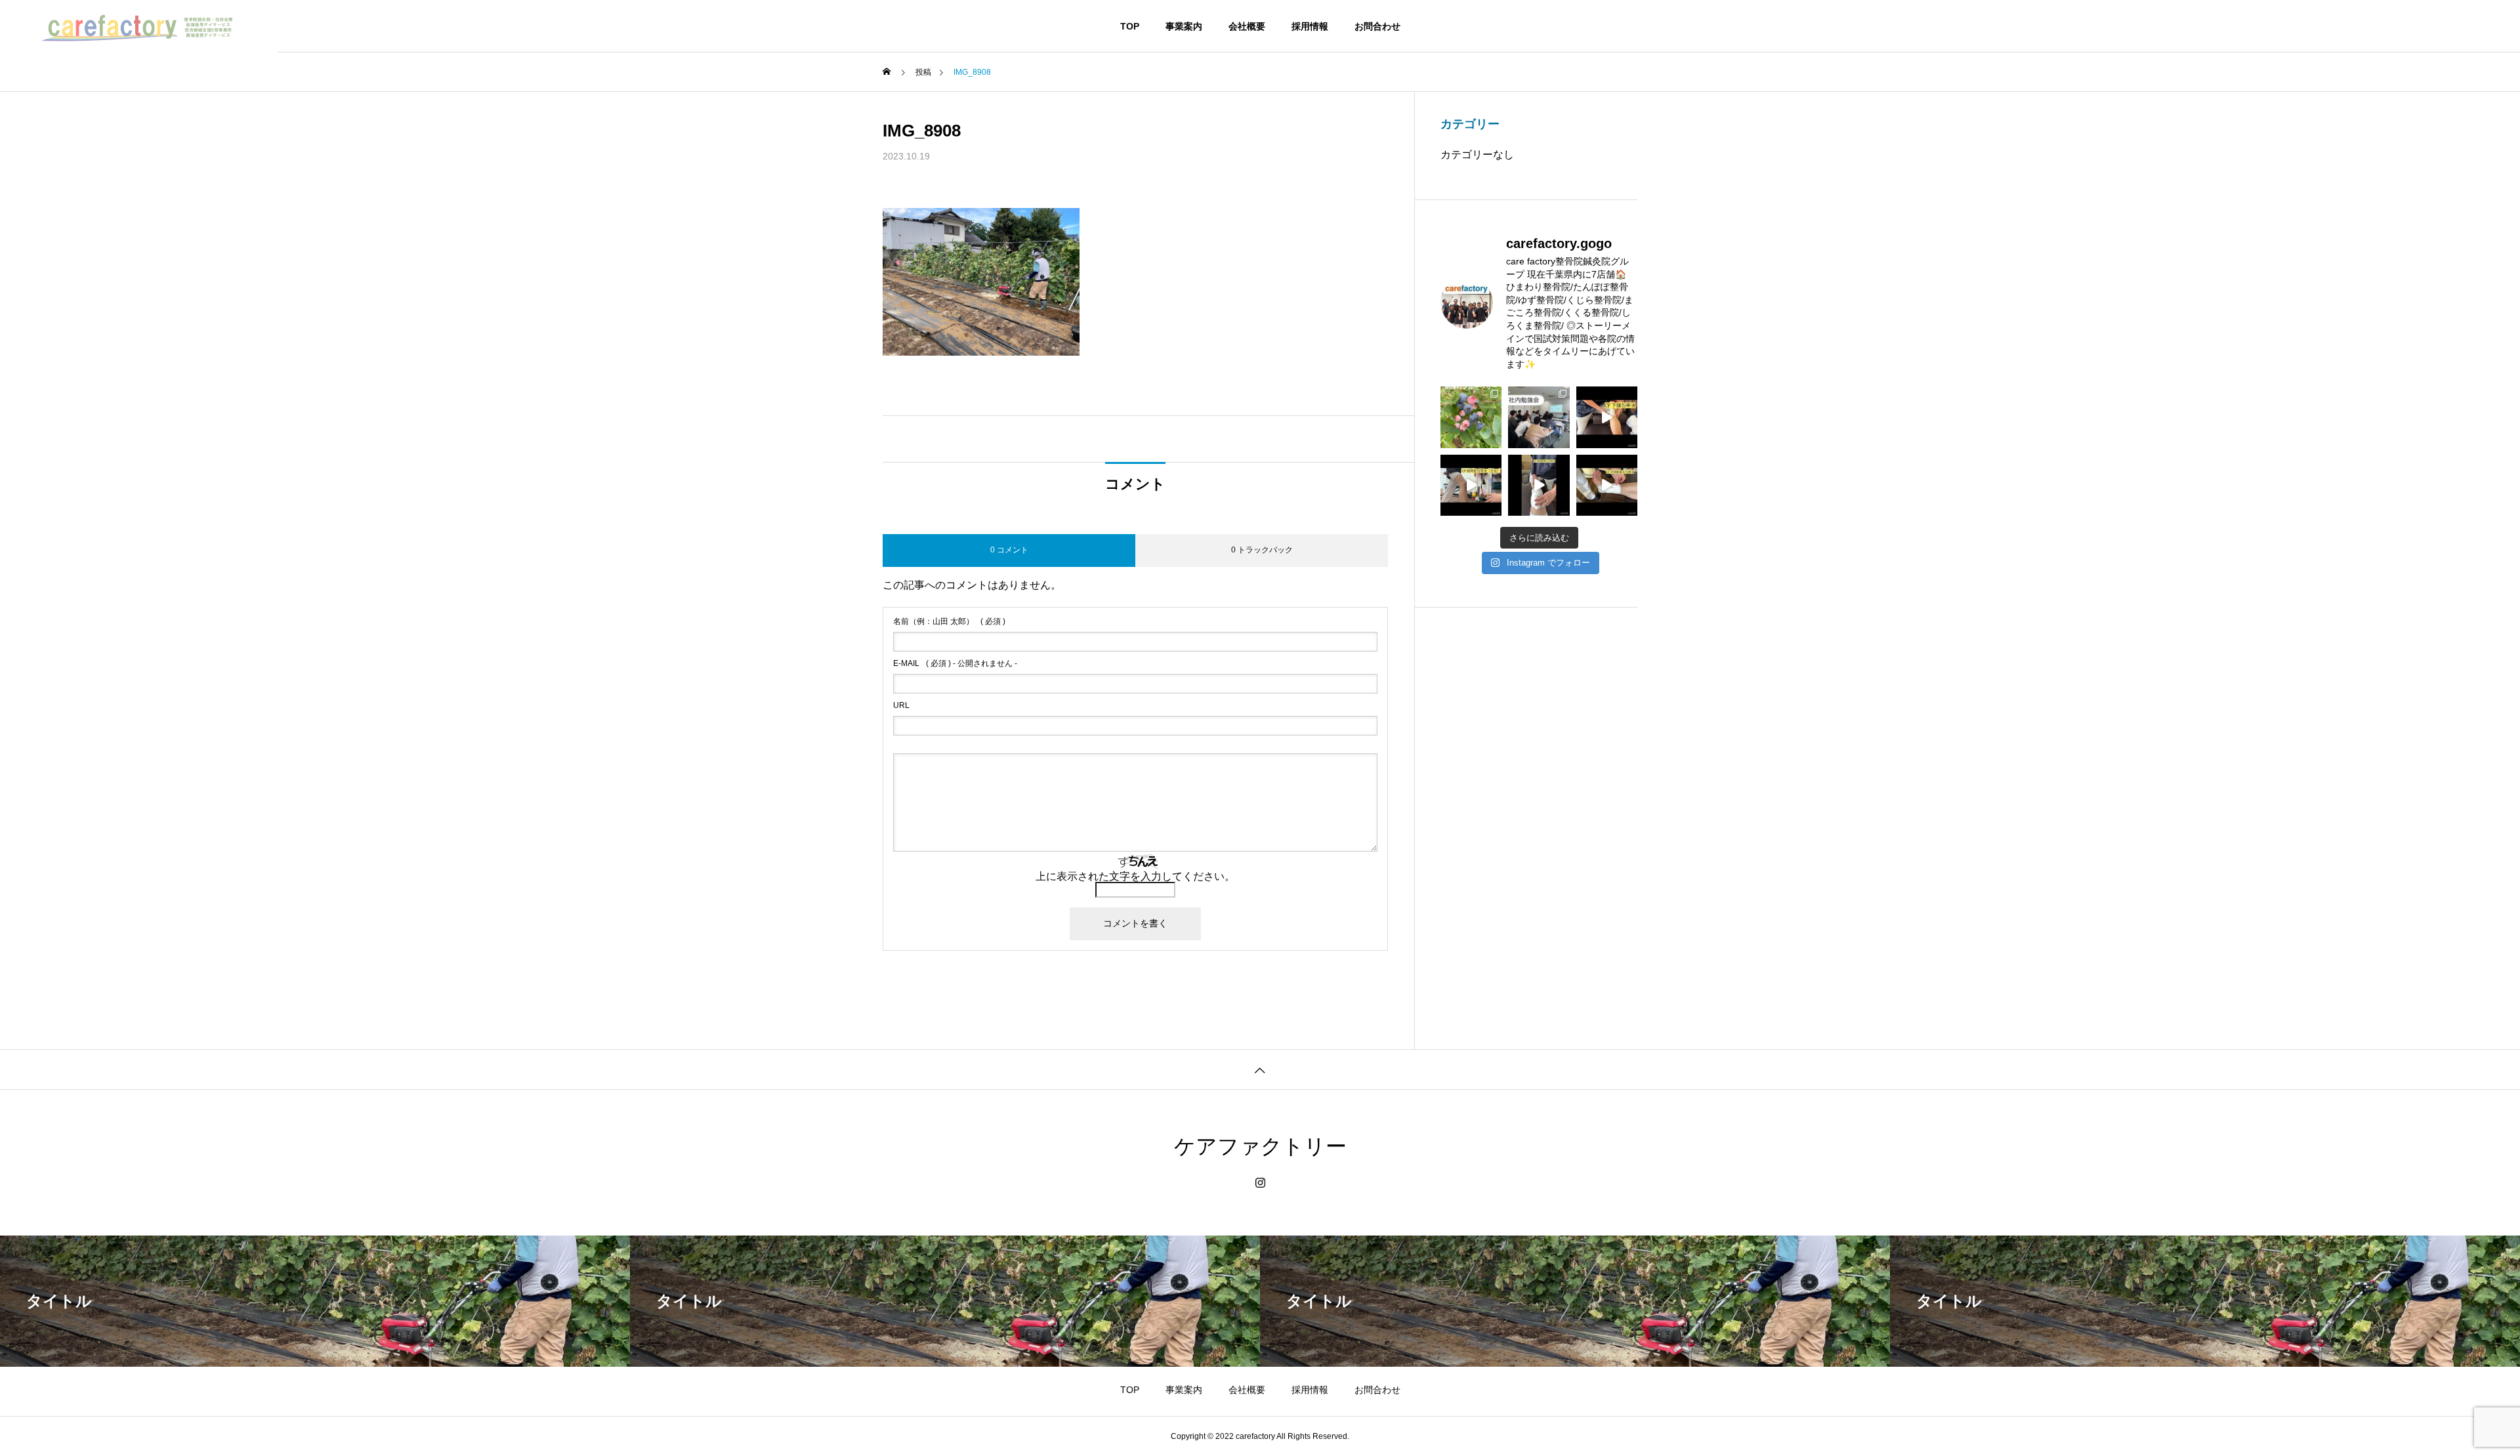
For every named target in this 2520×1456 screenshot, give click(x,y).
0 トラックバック (1262, 550)
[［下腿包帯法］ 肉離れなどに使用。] (1607, 417)
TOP (1130, 26)
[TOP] (1260, 1069)
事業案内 (1184, 26)
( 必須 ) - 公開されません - (955, 663)
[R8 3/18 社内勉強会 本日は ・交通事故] (1539, 417)
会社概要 (1247, 26)
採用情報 (1310, 26)
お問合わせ (1377, 26)
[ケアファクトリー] (139, 26)
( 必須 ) (949, 621)
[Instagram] (1260, 1183)
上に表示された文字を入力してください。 (1135, 876)
